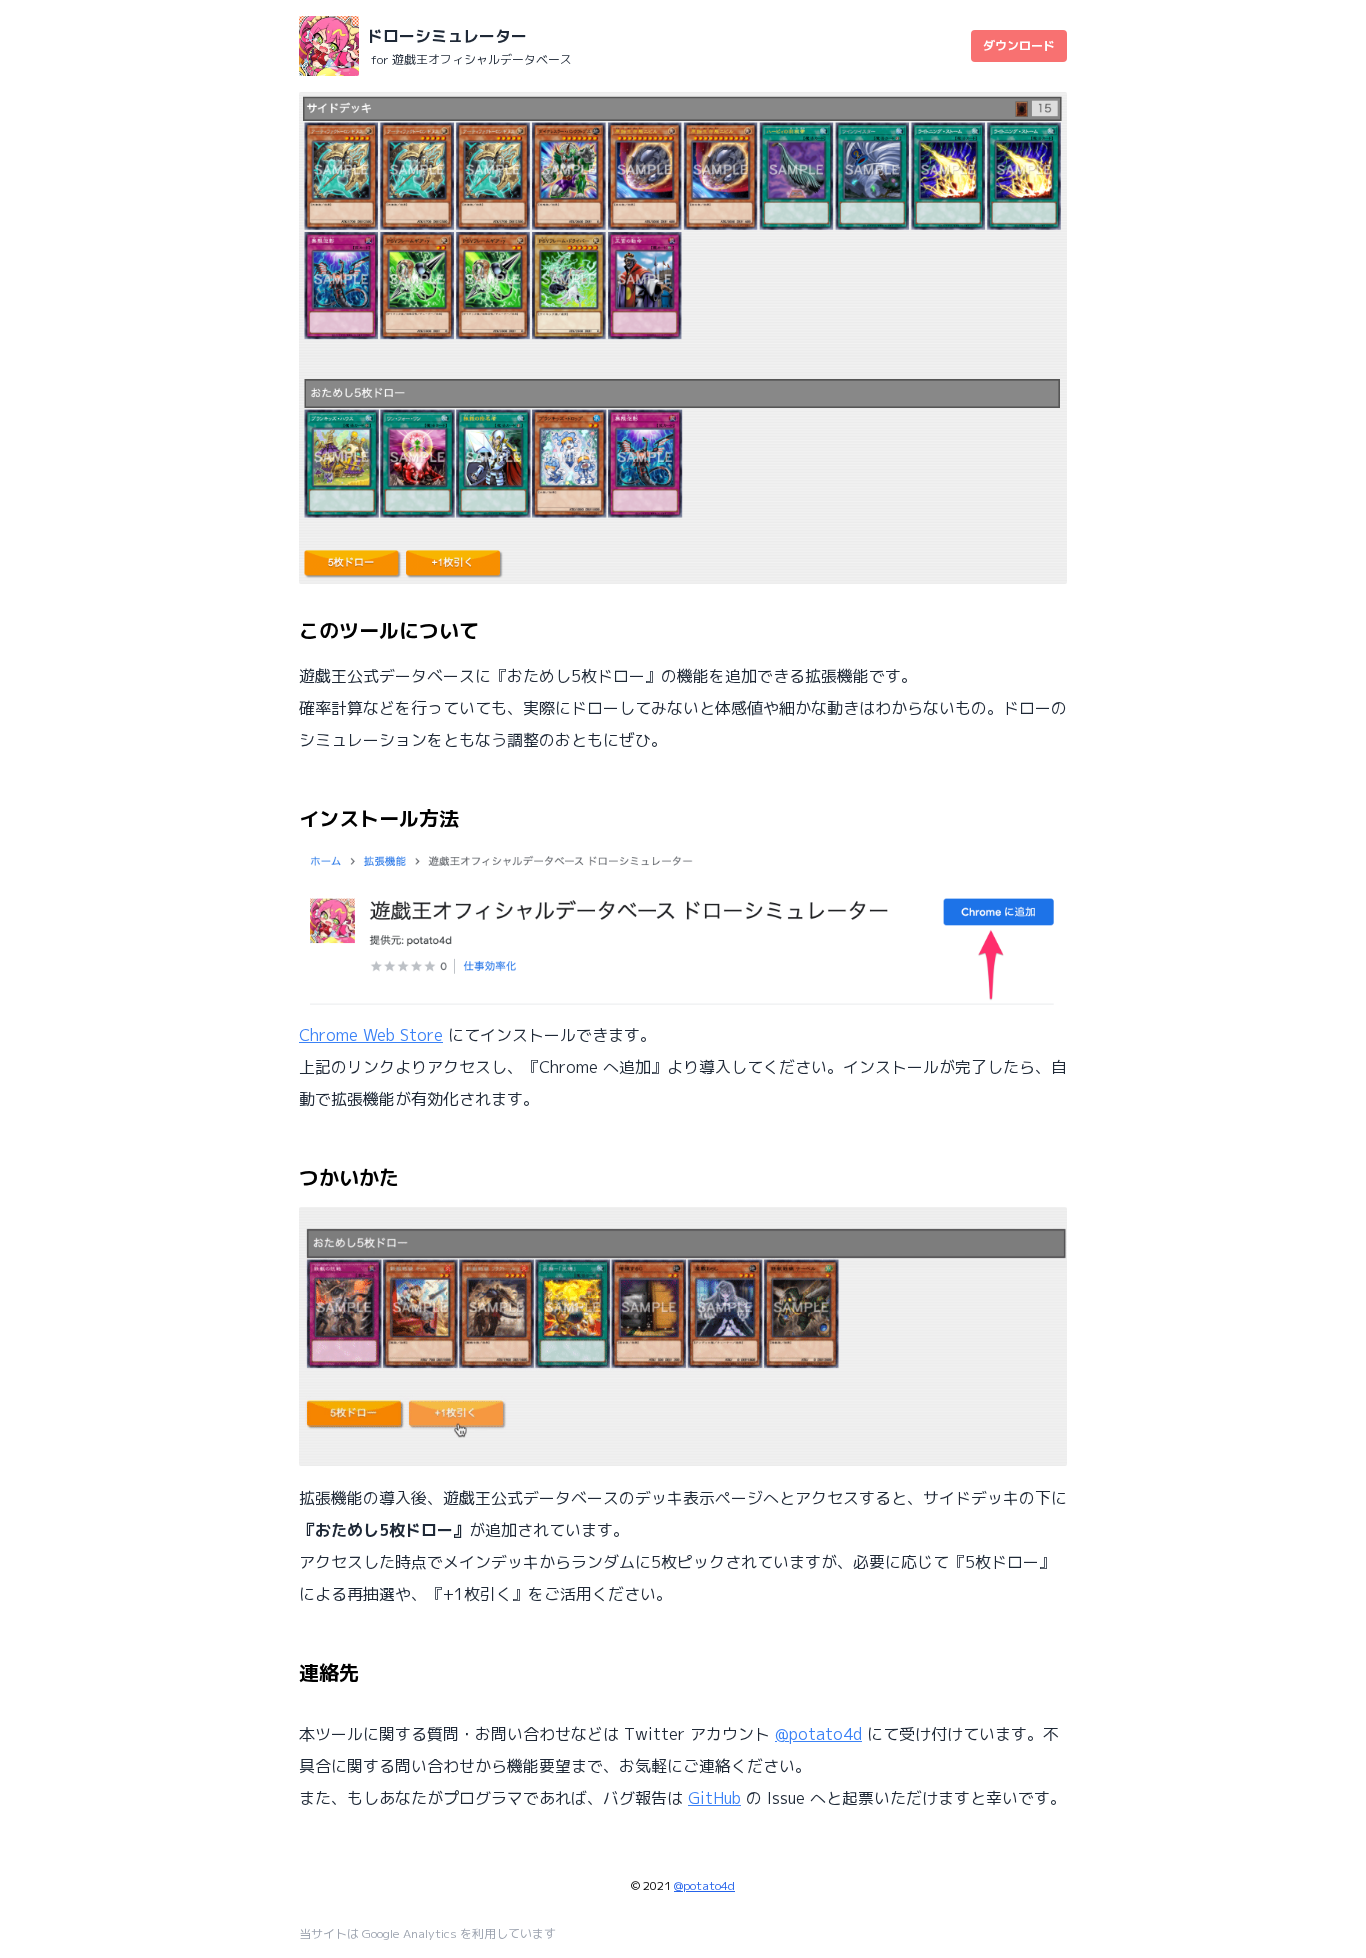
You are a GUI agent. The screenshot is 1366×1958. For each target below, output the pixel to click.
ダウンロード (1019, 45)
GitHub (714, 1798)
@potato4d (818, 1734)
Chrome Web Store (371, 1035)
